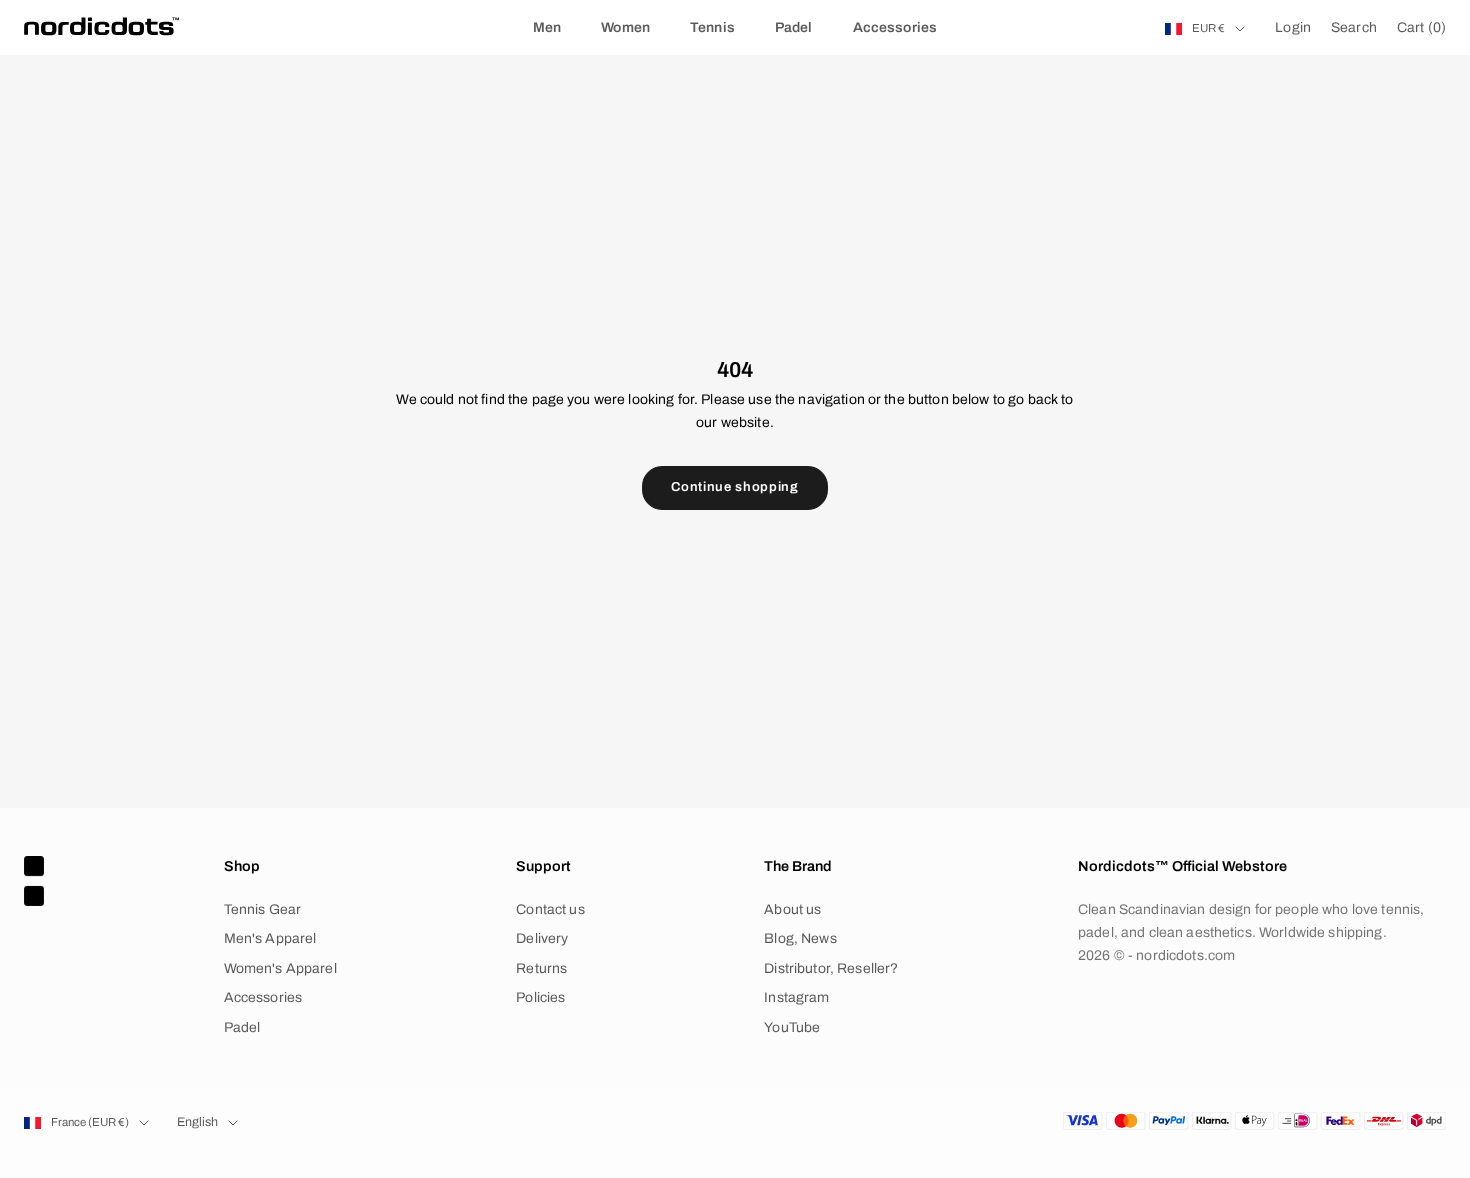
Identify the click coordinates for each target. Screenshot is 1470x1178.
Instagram (796, 997)
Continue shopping (734, 487)
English (197, 1122)
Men (547, 27)
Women (625, 27)
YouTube (792, 1027)
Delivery (542, 938)
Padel (794, 27)
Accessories (895, 27)
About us (792, 909)
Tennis (712, 27)
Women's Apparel (280, 968)
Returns (541, 968)
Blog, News (800, 938)
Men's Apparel (270, 938)
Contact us (550, 909)
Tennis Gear (263, 909)
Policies (540, 997)
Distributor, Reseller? (831, 968)
